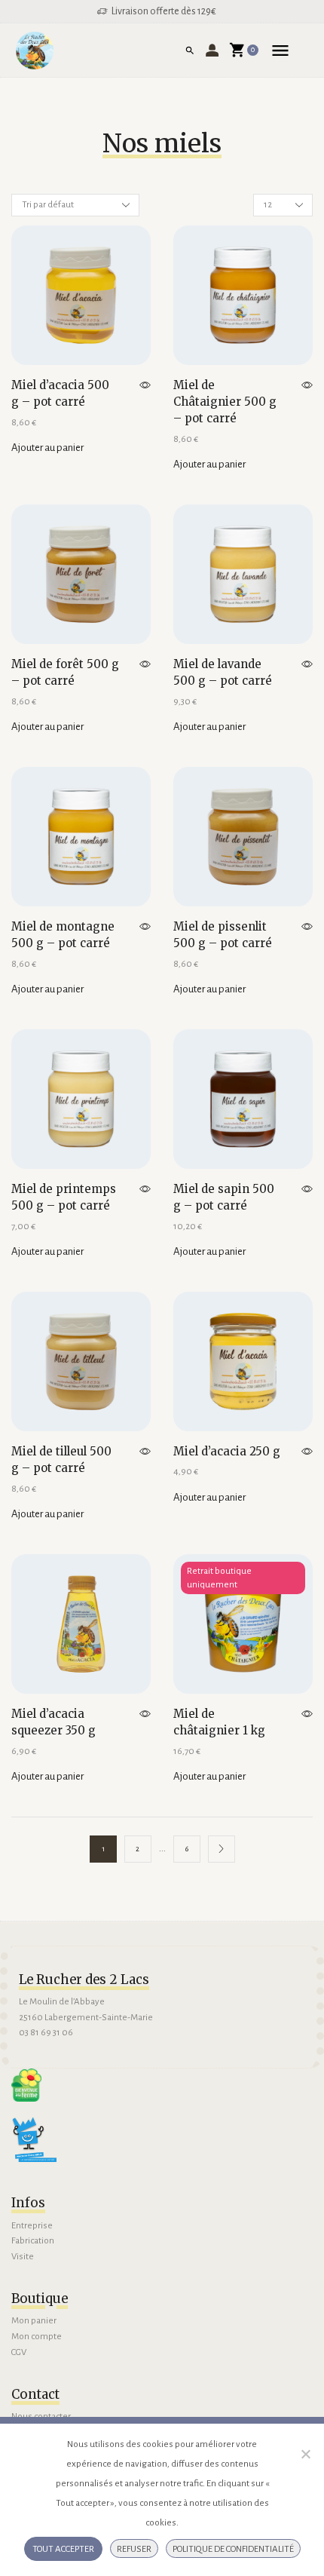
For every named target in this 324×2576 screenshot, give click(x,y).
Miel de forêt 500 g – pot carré (65, 672)
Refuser (134, 2549)
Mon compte (37, 2337)
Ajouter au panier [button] (47, 448)
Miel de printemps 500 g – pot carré (64, 1197)
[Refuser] (305, 2454)
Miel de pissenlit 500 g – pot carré (223, 935)
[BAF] (26, 2085)
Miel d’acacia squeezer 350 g (53, 1722)
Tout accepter (63, 2549)
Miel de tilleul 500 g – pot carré (61, 1460)
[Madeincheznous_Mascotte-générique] (34, 2139)
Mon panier (34, 2321)
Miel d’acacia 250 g (227, 1451)
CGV (19, 2352)
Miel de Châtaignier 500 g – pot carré (225, 402)
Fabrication (33, 2241)
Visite (23, 2257)
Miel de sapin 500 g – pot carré (224, 1197)
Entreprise (32, 2226)
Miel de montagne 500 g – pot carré (63, 935)
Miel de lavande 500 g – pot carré (223, 672)
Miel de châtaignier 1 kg (219, 1722)
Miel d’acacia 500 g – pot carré (60, 393)
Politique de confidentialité (233, 2549)
